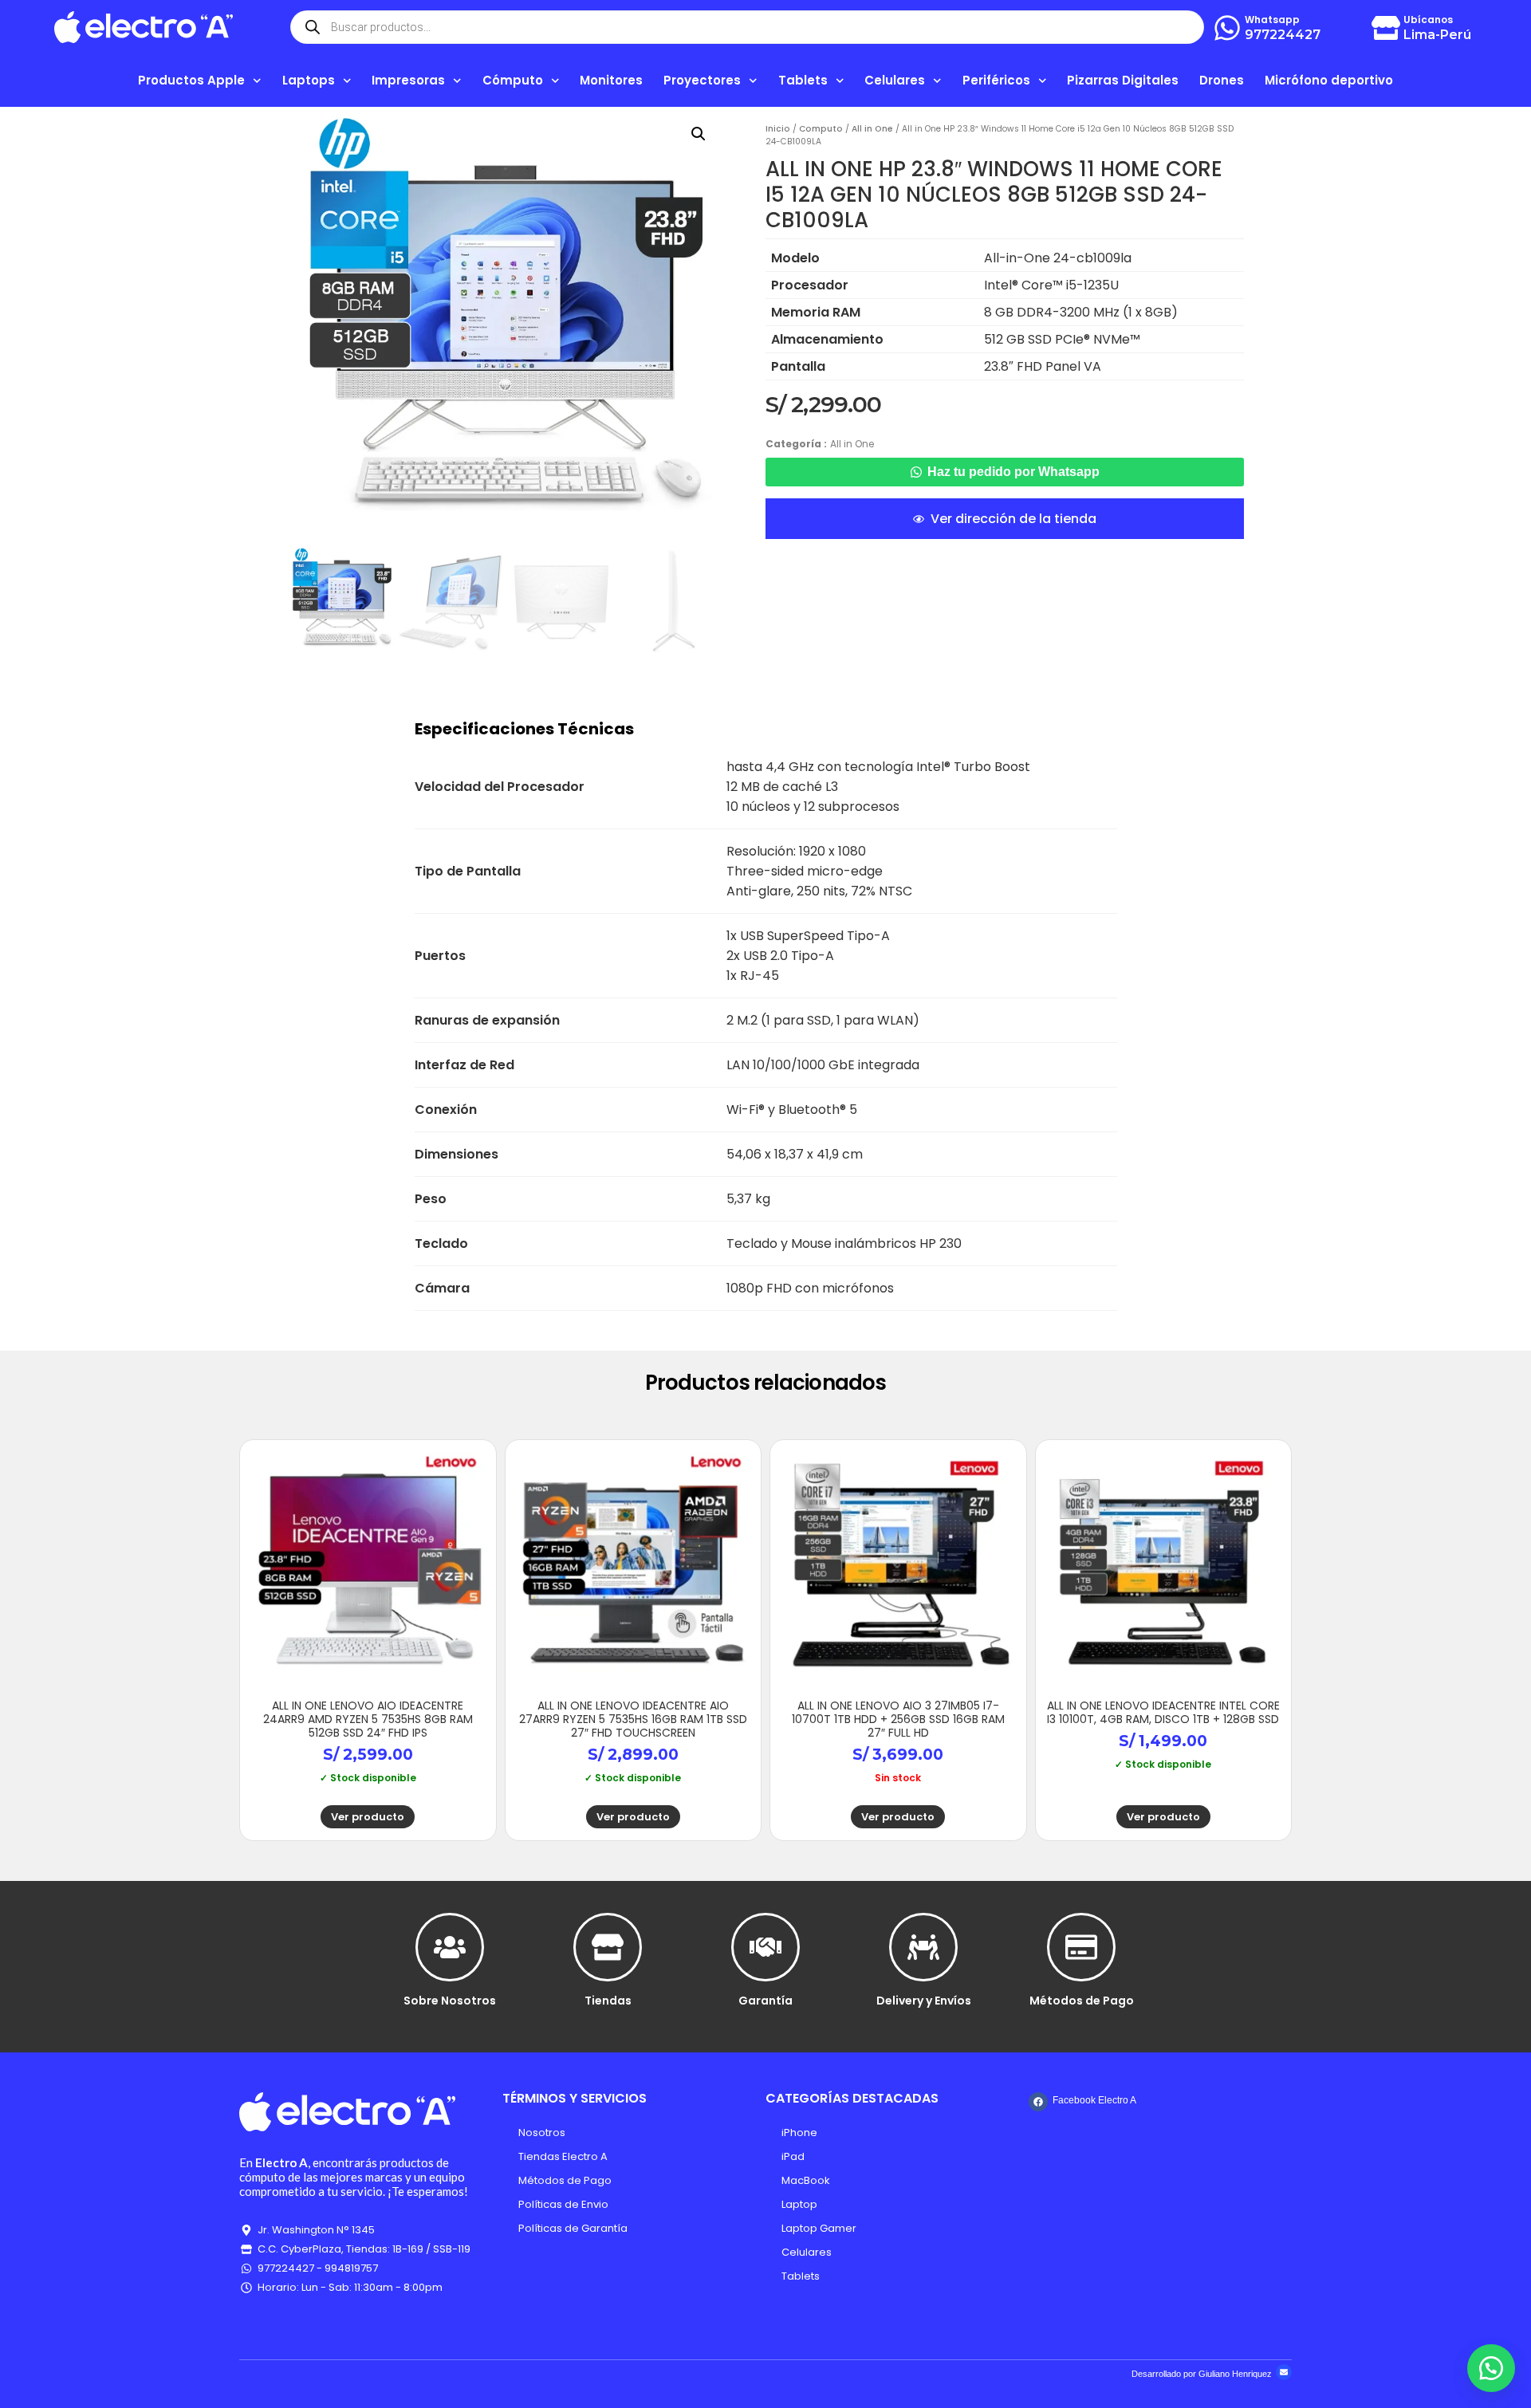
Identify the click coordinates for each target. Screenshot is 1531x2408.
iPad (793, 2156)
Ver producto (368, 1817)
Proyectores (702, 80)
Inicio (778, 129)
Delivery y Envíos (924, 2001)
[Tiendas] (608, 1947)
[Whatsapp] (1227, 28)
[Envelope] (1284, 2372)
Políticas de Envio (563, 2204)
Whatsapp (1272, 20)
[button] (699, 134)
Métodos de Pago (1082, 2001)
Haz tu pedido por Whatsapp (1013, 472)
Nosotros (542, 2133)
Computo (821, 129)
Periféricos (996, 80)
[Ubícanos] (1386, 28)
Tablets (801, 2276)
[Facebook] (1038, 2102)
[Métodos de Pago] (1081, 1947)
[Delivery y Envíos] (923, 1947)
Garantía (765, 2001)
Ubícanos (1428, 20)
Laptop (799, 2204)
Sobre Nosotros (450, 2001)
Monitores (611, 80)
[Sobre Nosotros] (450, 1947)
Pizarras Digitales (1123, 80)
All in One (872, 129)
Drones (1222, 80)
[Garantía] (765, 1947)
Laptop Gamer (819, 2228)
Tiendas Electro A (563, 2156)
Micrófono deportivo (1329, 80)
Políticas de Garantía (573, 2228)
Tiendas (608, 2001)
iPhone (799, 2133)
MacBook (806, 2180)
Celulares (807, 2252)
